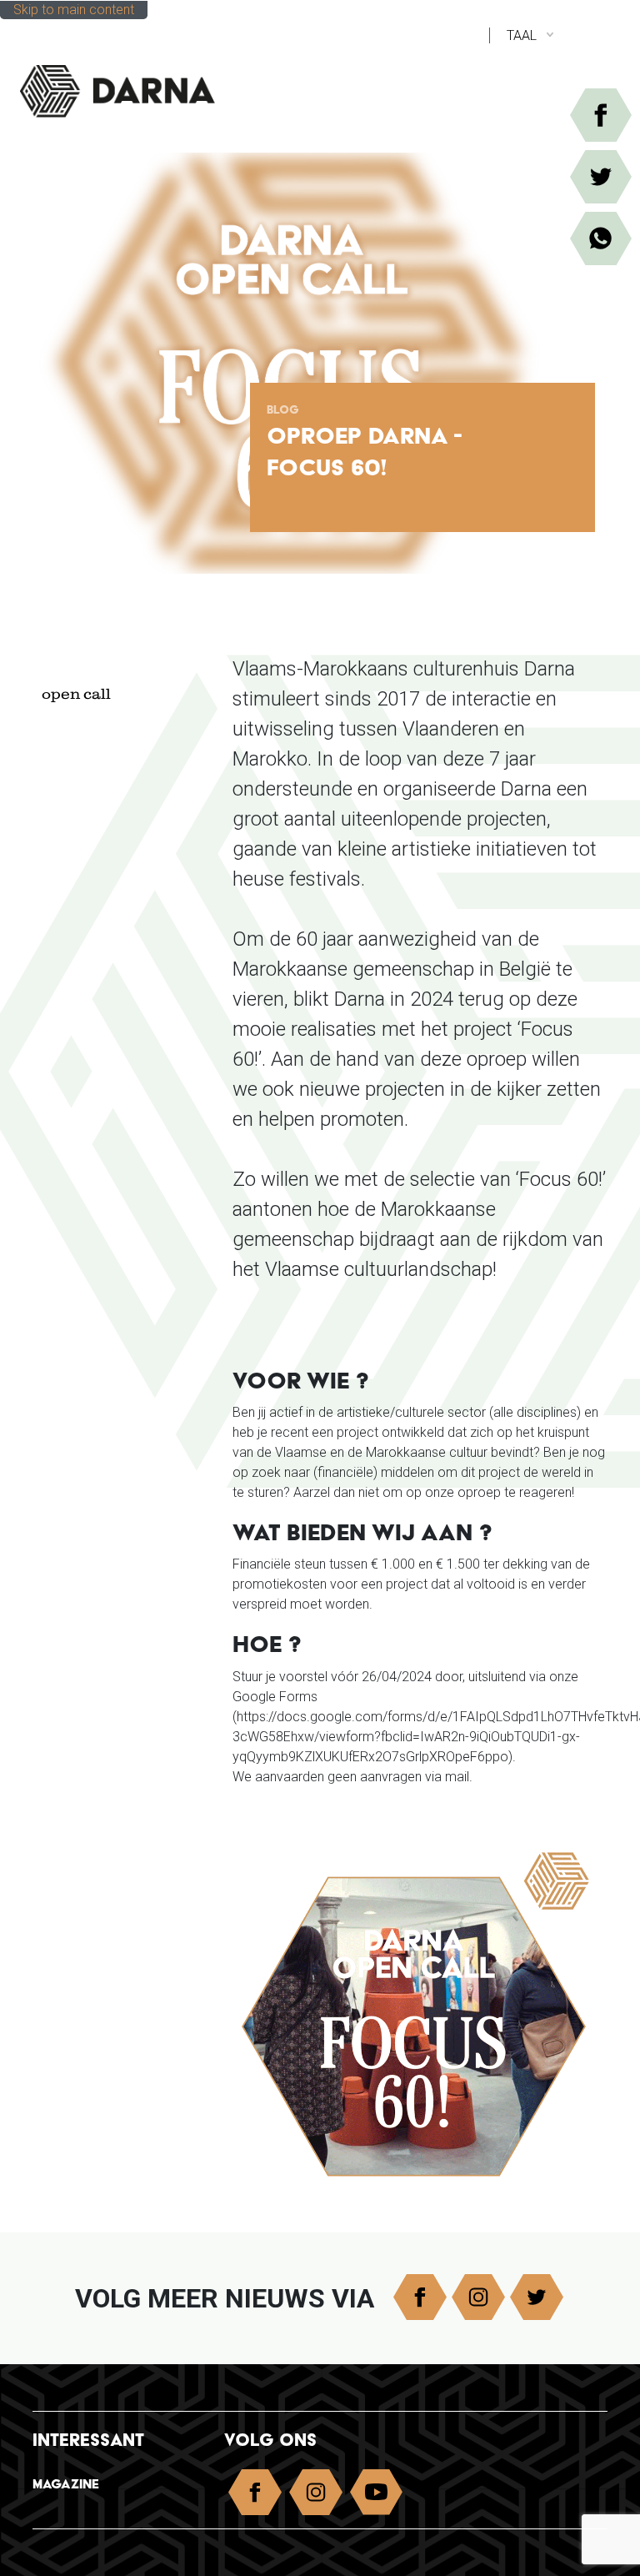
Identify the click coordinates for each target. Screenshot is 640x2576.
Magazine (66, 2484)
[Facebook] (601, 115)
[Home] (135, 84)
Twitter (537, 2297)
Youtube (377, 2496)
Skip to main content (74, 10)
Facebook (420, 2297)
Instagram (478, 2297)
